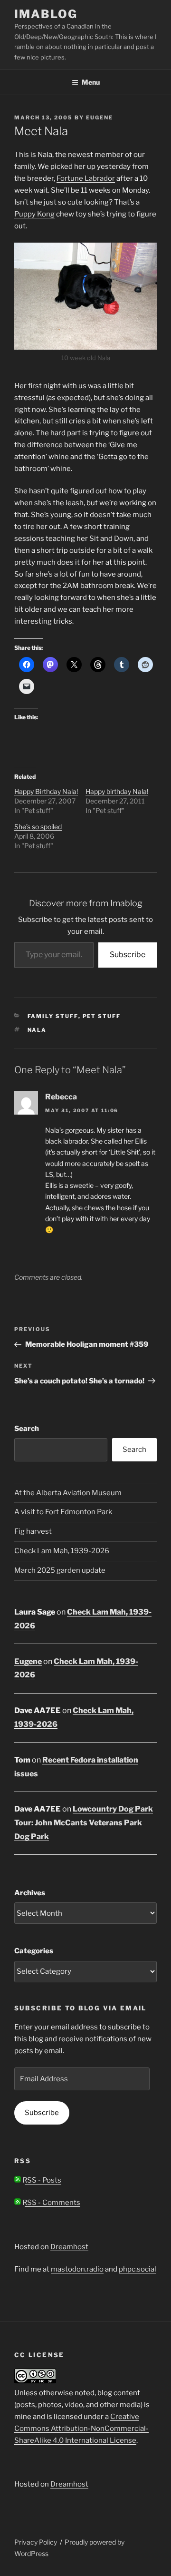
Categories (34, 1951)
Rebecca (61, 1097)
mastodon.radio (77, 2269)
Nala (37, 1030)
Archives (30, 1893)
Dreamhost (69, 2247)
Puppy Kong (34, 214)
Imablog (46, 14)
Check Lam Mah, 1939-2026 (62, 1551)
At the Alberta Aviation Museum (68, 1493)
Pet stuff (102, 1016)
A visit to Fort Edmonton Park (63, 1512)
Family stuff (53, 1016)
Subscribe (128, 955)
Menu (91, 82)
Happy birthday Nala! (117, 791)
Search (27, 1429)
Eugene (100, 118)
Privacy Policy (36, 2542)
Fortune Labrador (86, 178)
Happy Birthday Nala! (46, 791)
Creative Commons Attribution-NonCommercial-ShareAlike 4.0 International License (81, 2429)
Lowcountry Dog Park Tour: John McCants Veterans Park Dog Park (84, 1823)
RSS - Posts (41, 2180)
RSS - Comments (51, 2203)
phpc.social (138, 2269)
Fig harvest (33, 1531)
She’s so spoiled (38, 827)
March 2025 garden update (60, 1570)
